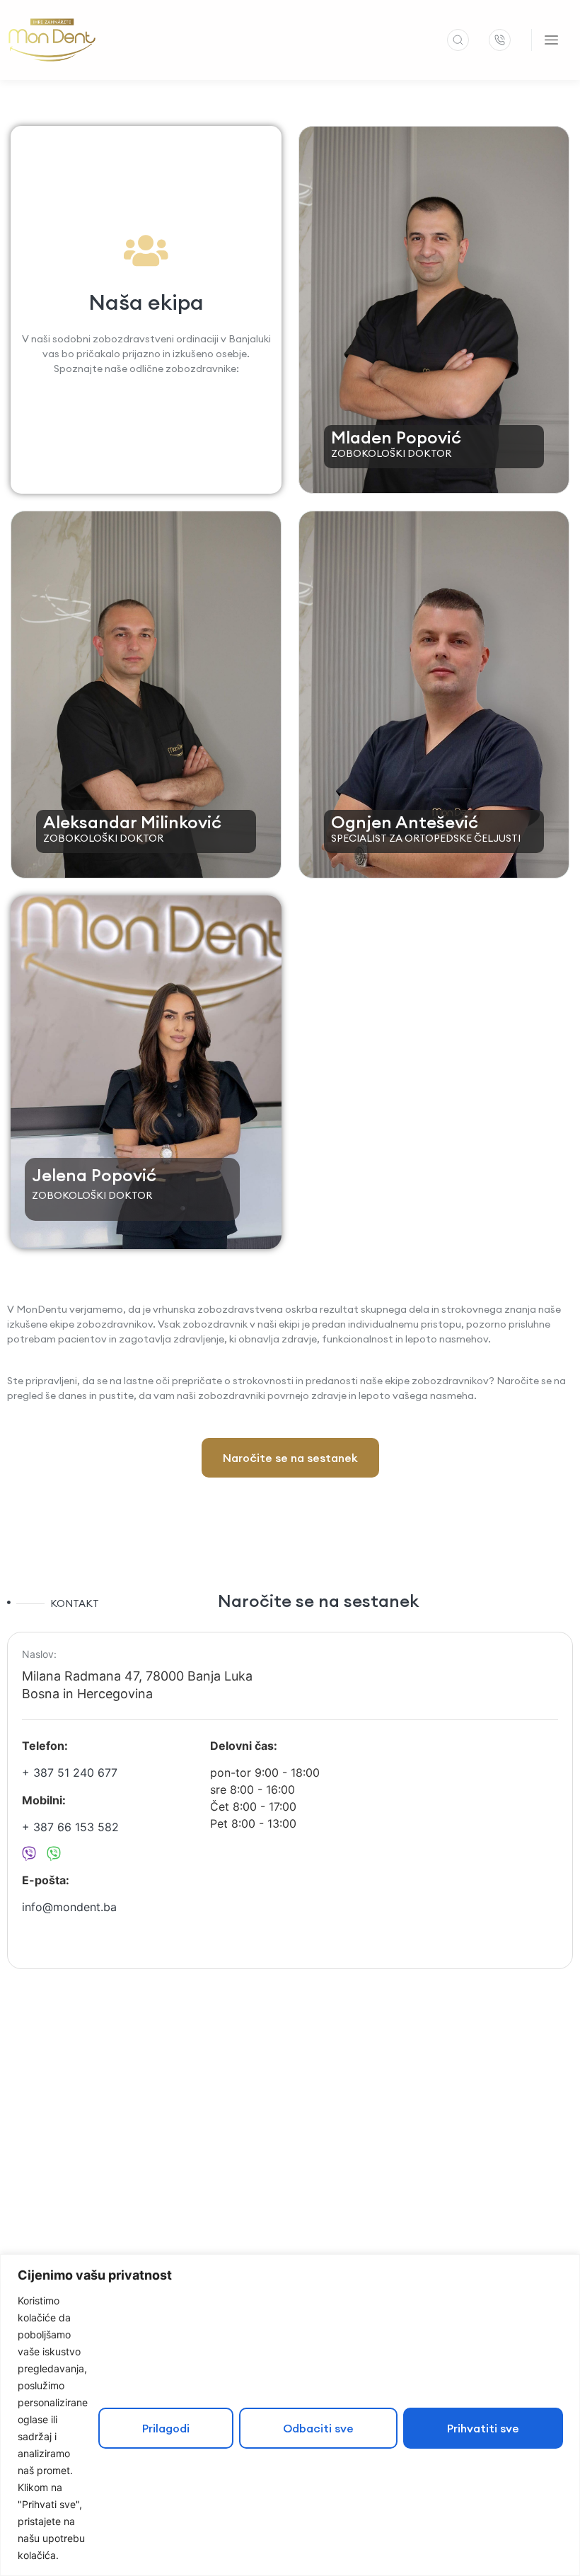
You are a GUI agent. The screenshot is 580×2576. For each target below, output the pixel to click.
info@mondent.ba (69, 1907)
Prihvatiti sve (483, 2428)
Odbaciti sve (318, 2428)
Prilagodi (166, 2428)
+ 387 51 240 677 (70, 1773)
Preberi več (396, 451)
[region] (290, 2415)
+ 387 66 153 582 (70, 1827)
